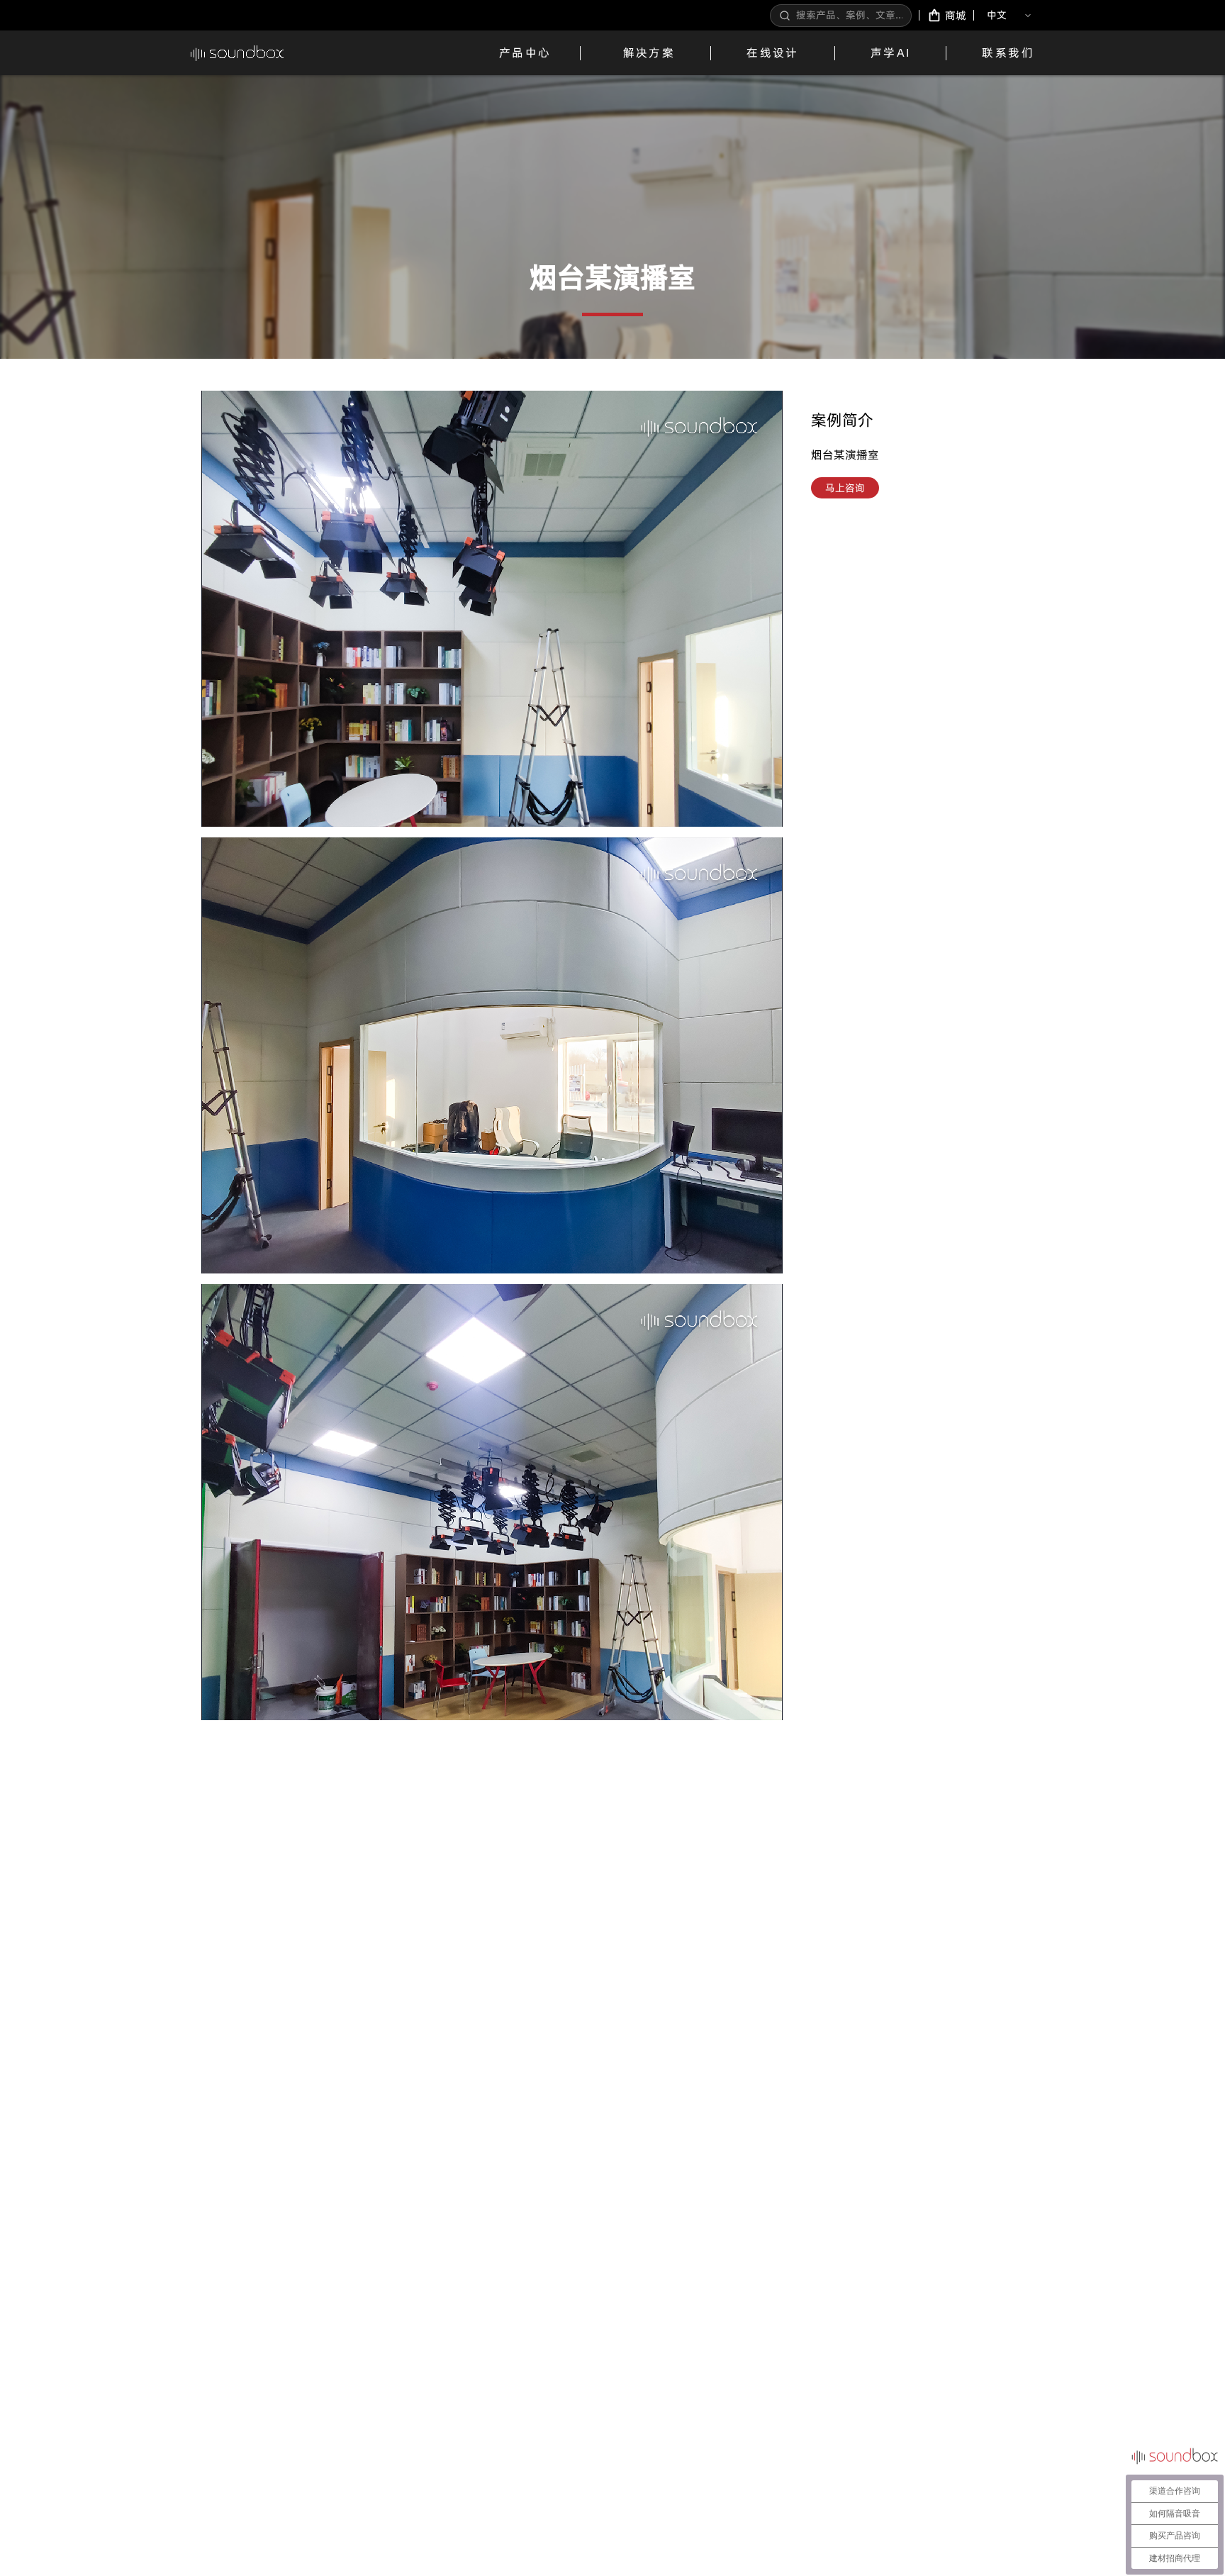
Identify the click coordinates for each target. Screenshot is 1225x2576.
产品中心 (525, 52)
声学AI (891, 52)
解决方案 (649, 52)
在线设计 (773, 52)
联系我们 (1008, 52)
